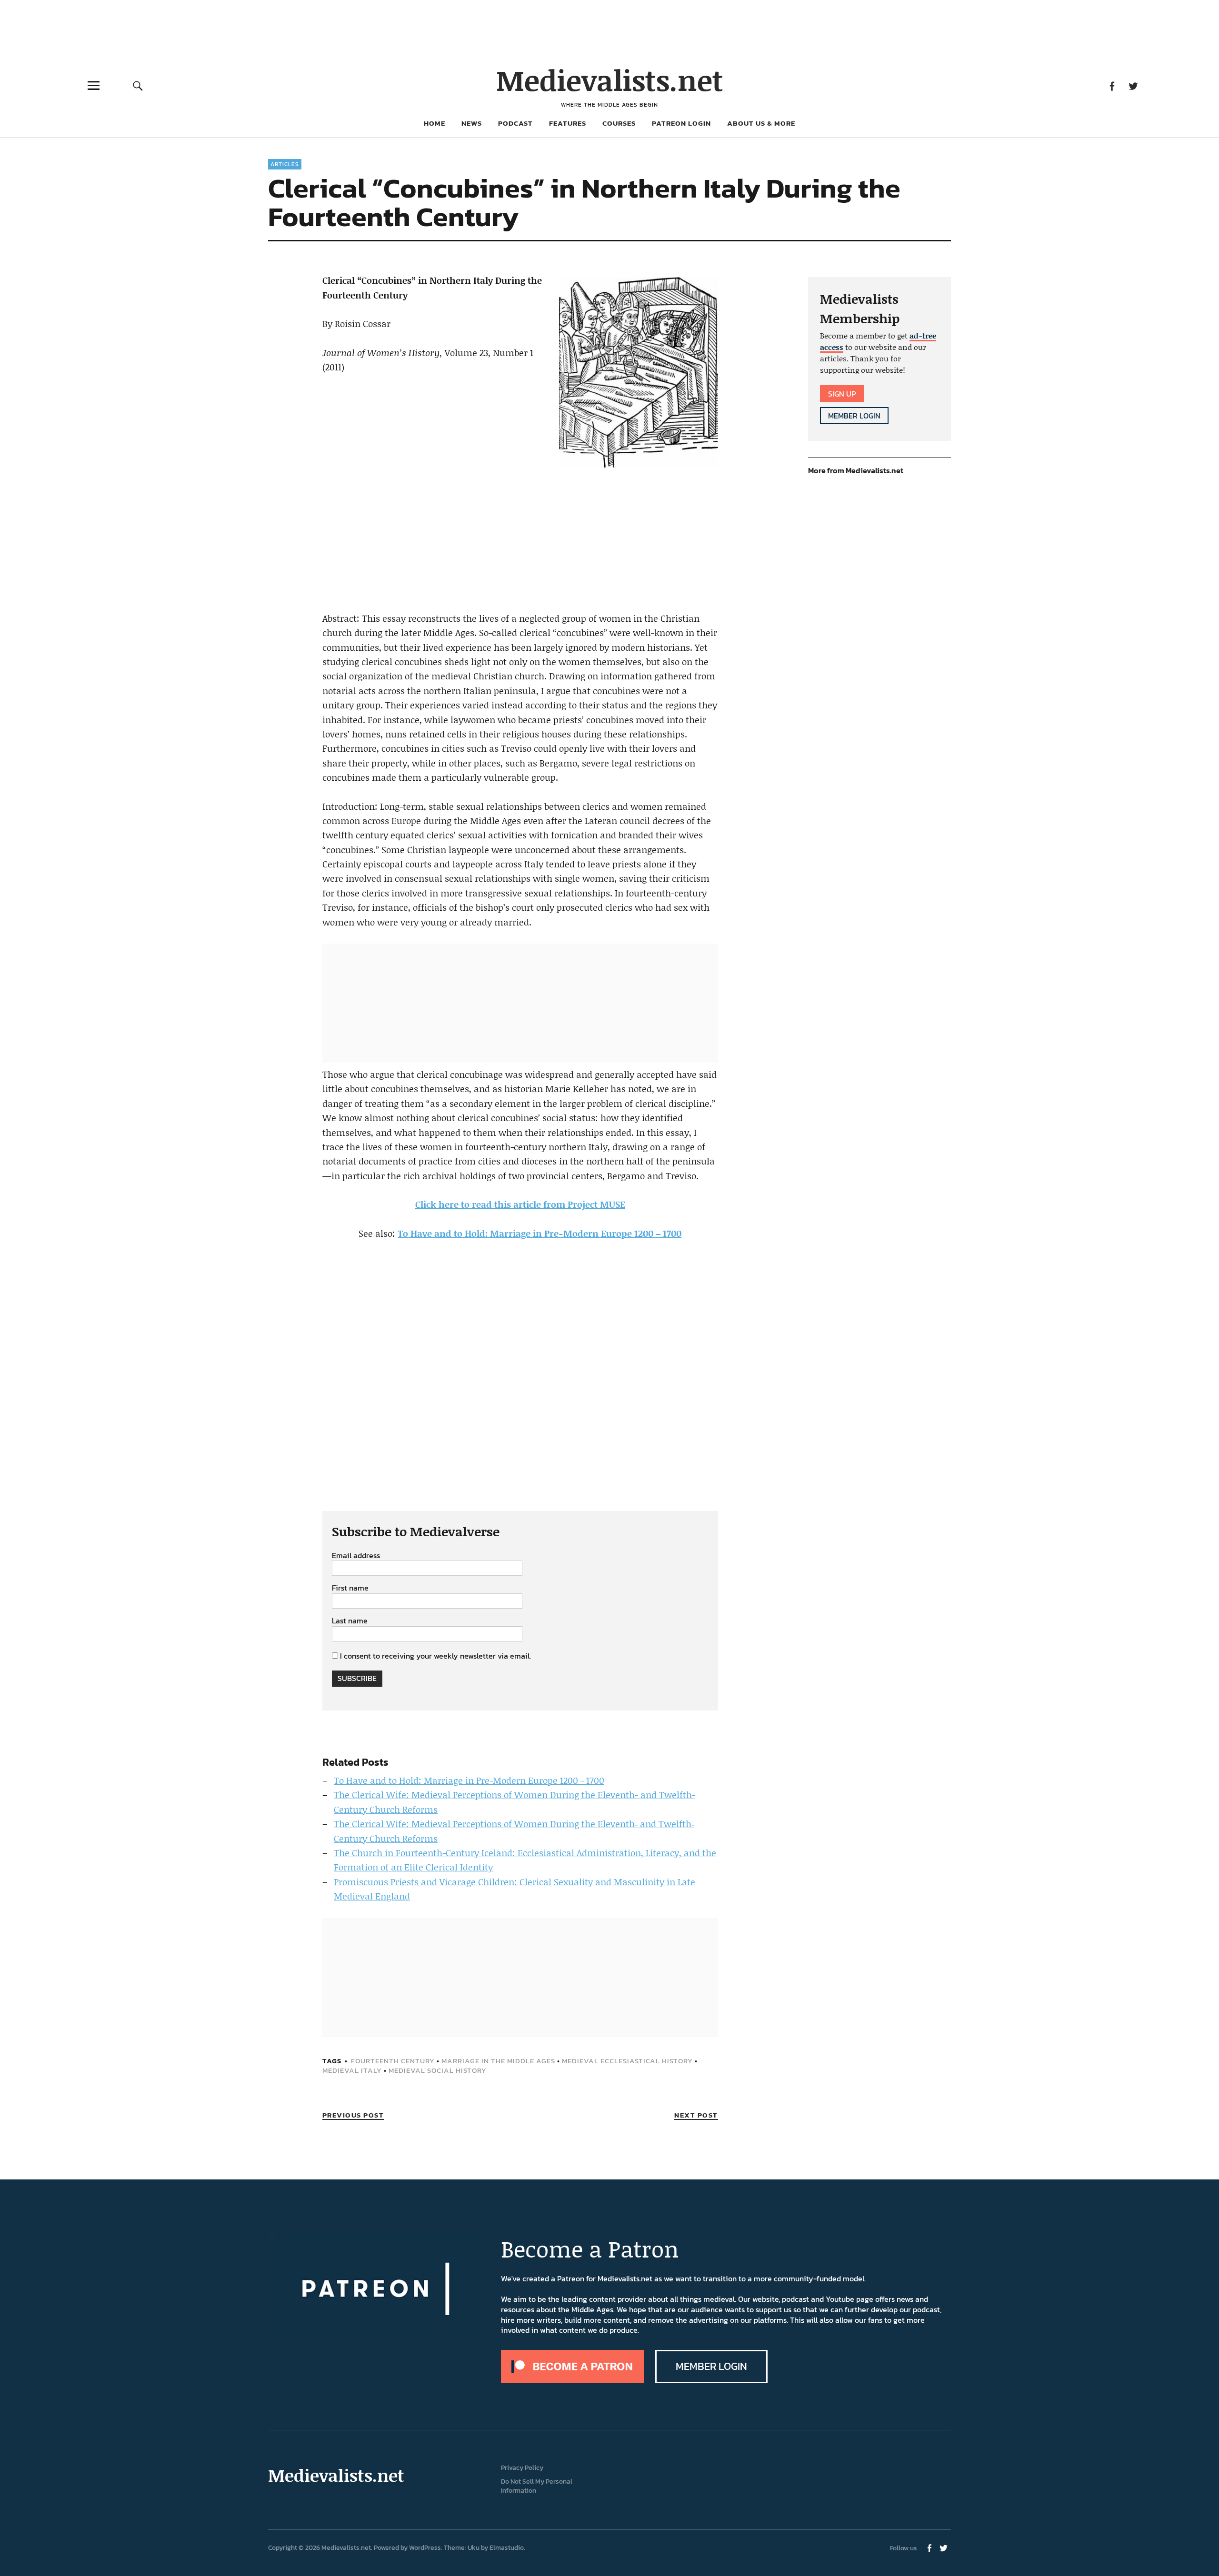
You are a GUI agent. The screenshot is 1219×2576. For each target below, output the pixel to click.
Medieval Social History (438, 2070)
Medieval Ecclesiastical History (627, 2061)
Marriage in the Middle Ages (498, 2061)
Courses (619, 123)
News (472, 123)
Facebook (1112, 85)
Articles (285, 164)
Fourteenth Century (393, 2061)
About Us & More (761, 123)
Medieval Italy (352, 2070)
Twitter (1133, 85)
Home (435, 123)
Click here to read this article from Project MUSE (520, 1204)
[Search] (138, 85)
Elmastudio (507, 2548)
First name (350, 1588)
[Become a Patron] (572, 2380)
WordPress (425, 2548)
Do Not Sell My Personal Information (537, 2486)
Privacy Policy (522, 2468)
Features (568, 123)
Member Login (854, 416)
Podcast (515, 123)
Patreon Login (681, 123)
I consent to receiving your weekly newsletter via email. (435, 1656)
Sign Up (842, 394)
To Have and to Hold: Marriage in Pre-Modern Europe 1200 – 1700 (540, 1233)
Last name (350, 1621)
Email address (356, 1556)
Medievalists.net (610, 80)
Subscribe (357, 1678)
